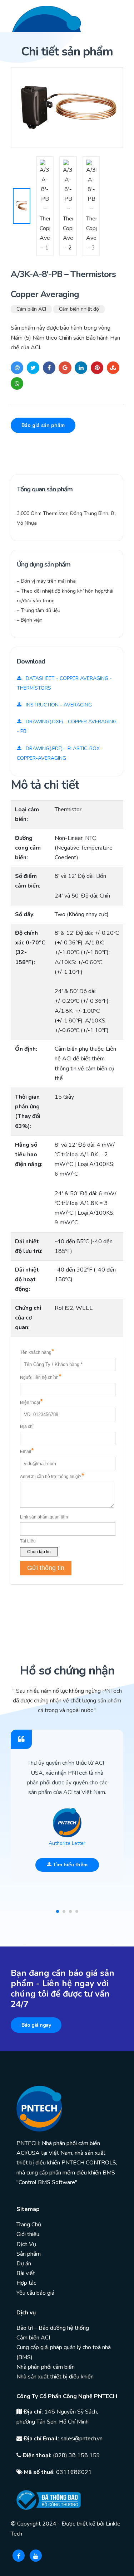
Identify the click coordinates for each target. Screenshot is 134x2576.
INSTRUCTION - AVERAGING (58, 705)
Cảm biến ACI (31, 309)
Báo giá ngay (36, 2025)
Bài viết (26, 2273)
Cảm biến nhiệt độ (79, 309)
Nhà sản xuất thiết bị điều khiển (55, 2377)
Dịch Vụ (26, 2244)
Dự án (24, 2264)
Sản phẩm (29, 2254)
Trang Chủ (29, 2225)
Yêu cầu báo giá (35, 2293)
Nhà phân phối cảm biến (46, 2367)
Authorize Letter (67, 1843)
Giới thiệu (28, 2234)
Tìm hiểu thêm (70, 1865)
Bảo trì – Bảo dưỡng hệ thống (53, 2328)
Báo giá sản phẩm (43, 425)
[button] (58, 1911)
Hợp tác (26, 2283)
